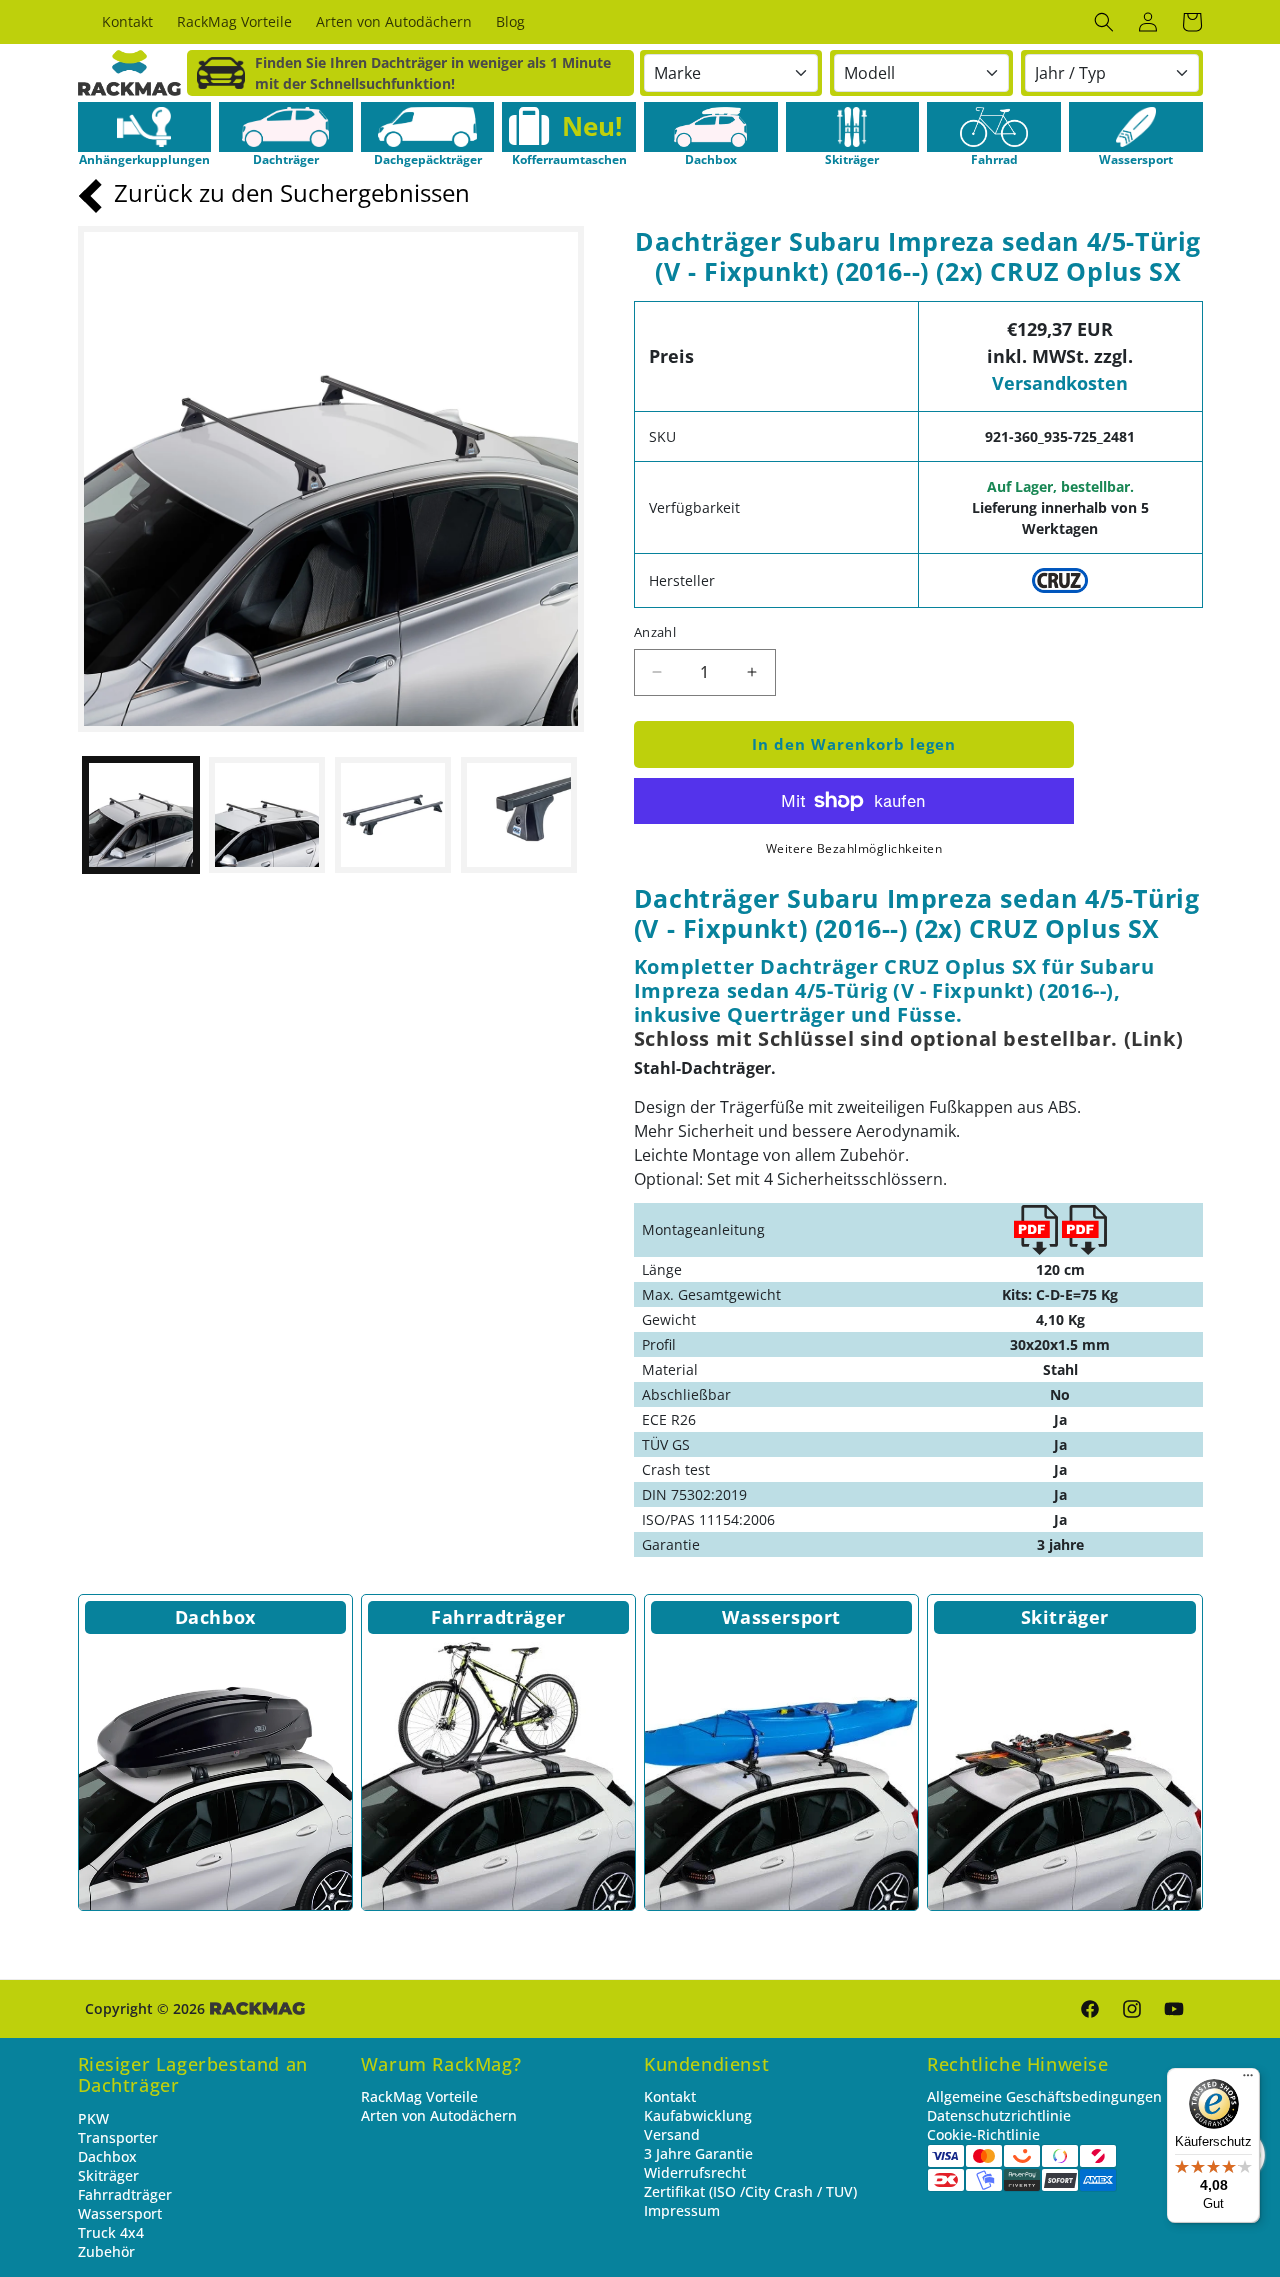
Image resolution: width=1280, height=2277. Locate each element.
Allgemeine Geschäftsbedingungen (1044, 2096)
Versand (672, 2134)
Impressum (682, 2210)
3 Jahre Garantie (698, 2153)
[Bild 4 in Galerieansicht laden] (519, 815)
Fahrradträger (498, 1617)
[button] (1104, 22)
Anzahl (655, 632)
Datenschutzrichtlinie (999, 2115)
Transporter (118, 2137)
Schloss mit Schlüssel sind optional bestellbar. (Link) (908, 1038)
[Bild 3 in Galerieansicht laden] (393, 815)
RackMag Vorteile (419, 2096)
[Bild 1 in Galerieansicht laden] (141, 815)
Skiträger (1065, 1617)
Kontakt (670, 2096)
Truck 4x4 (111, 2232)
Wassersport (781, 1617)
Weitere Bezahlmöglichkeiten (854, 848)
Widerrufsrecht (695, 2172)
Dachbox (215, 1617)
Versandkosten (1060, 383)
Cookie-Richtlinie (983, 2134)
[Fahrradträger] (498, 1773)
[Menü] (1248, 2080)
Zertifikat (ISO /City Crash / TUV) (750, 2191)
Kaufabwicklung (698, 2115)
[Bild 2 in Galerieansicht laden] (267, 815)
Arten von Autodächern (439, 2115)
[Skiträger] (1064, 1773)
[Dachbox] (215, 1773)
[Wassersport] (781, 1773)
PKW (93, 2118)
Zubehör (106, 2251)
